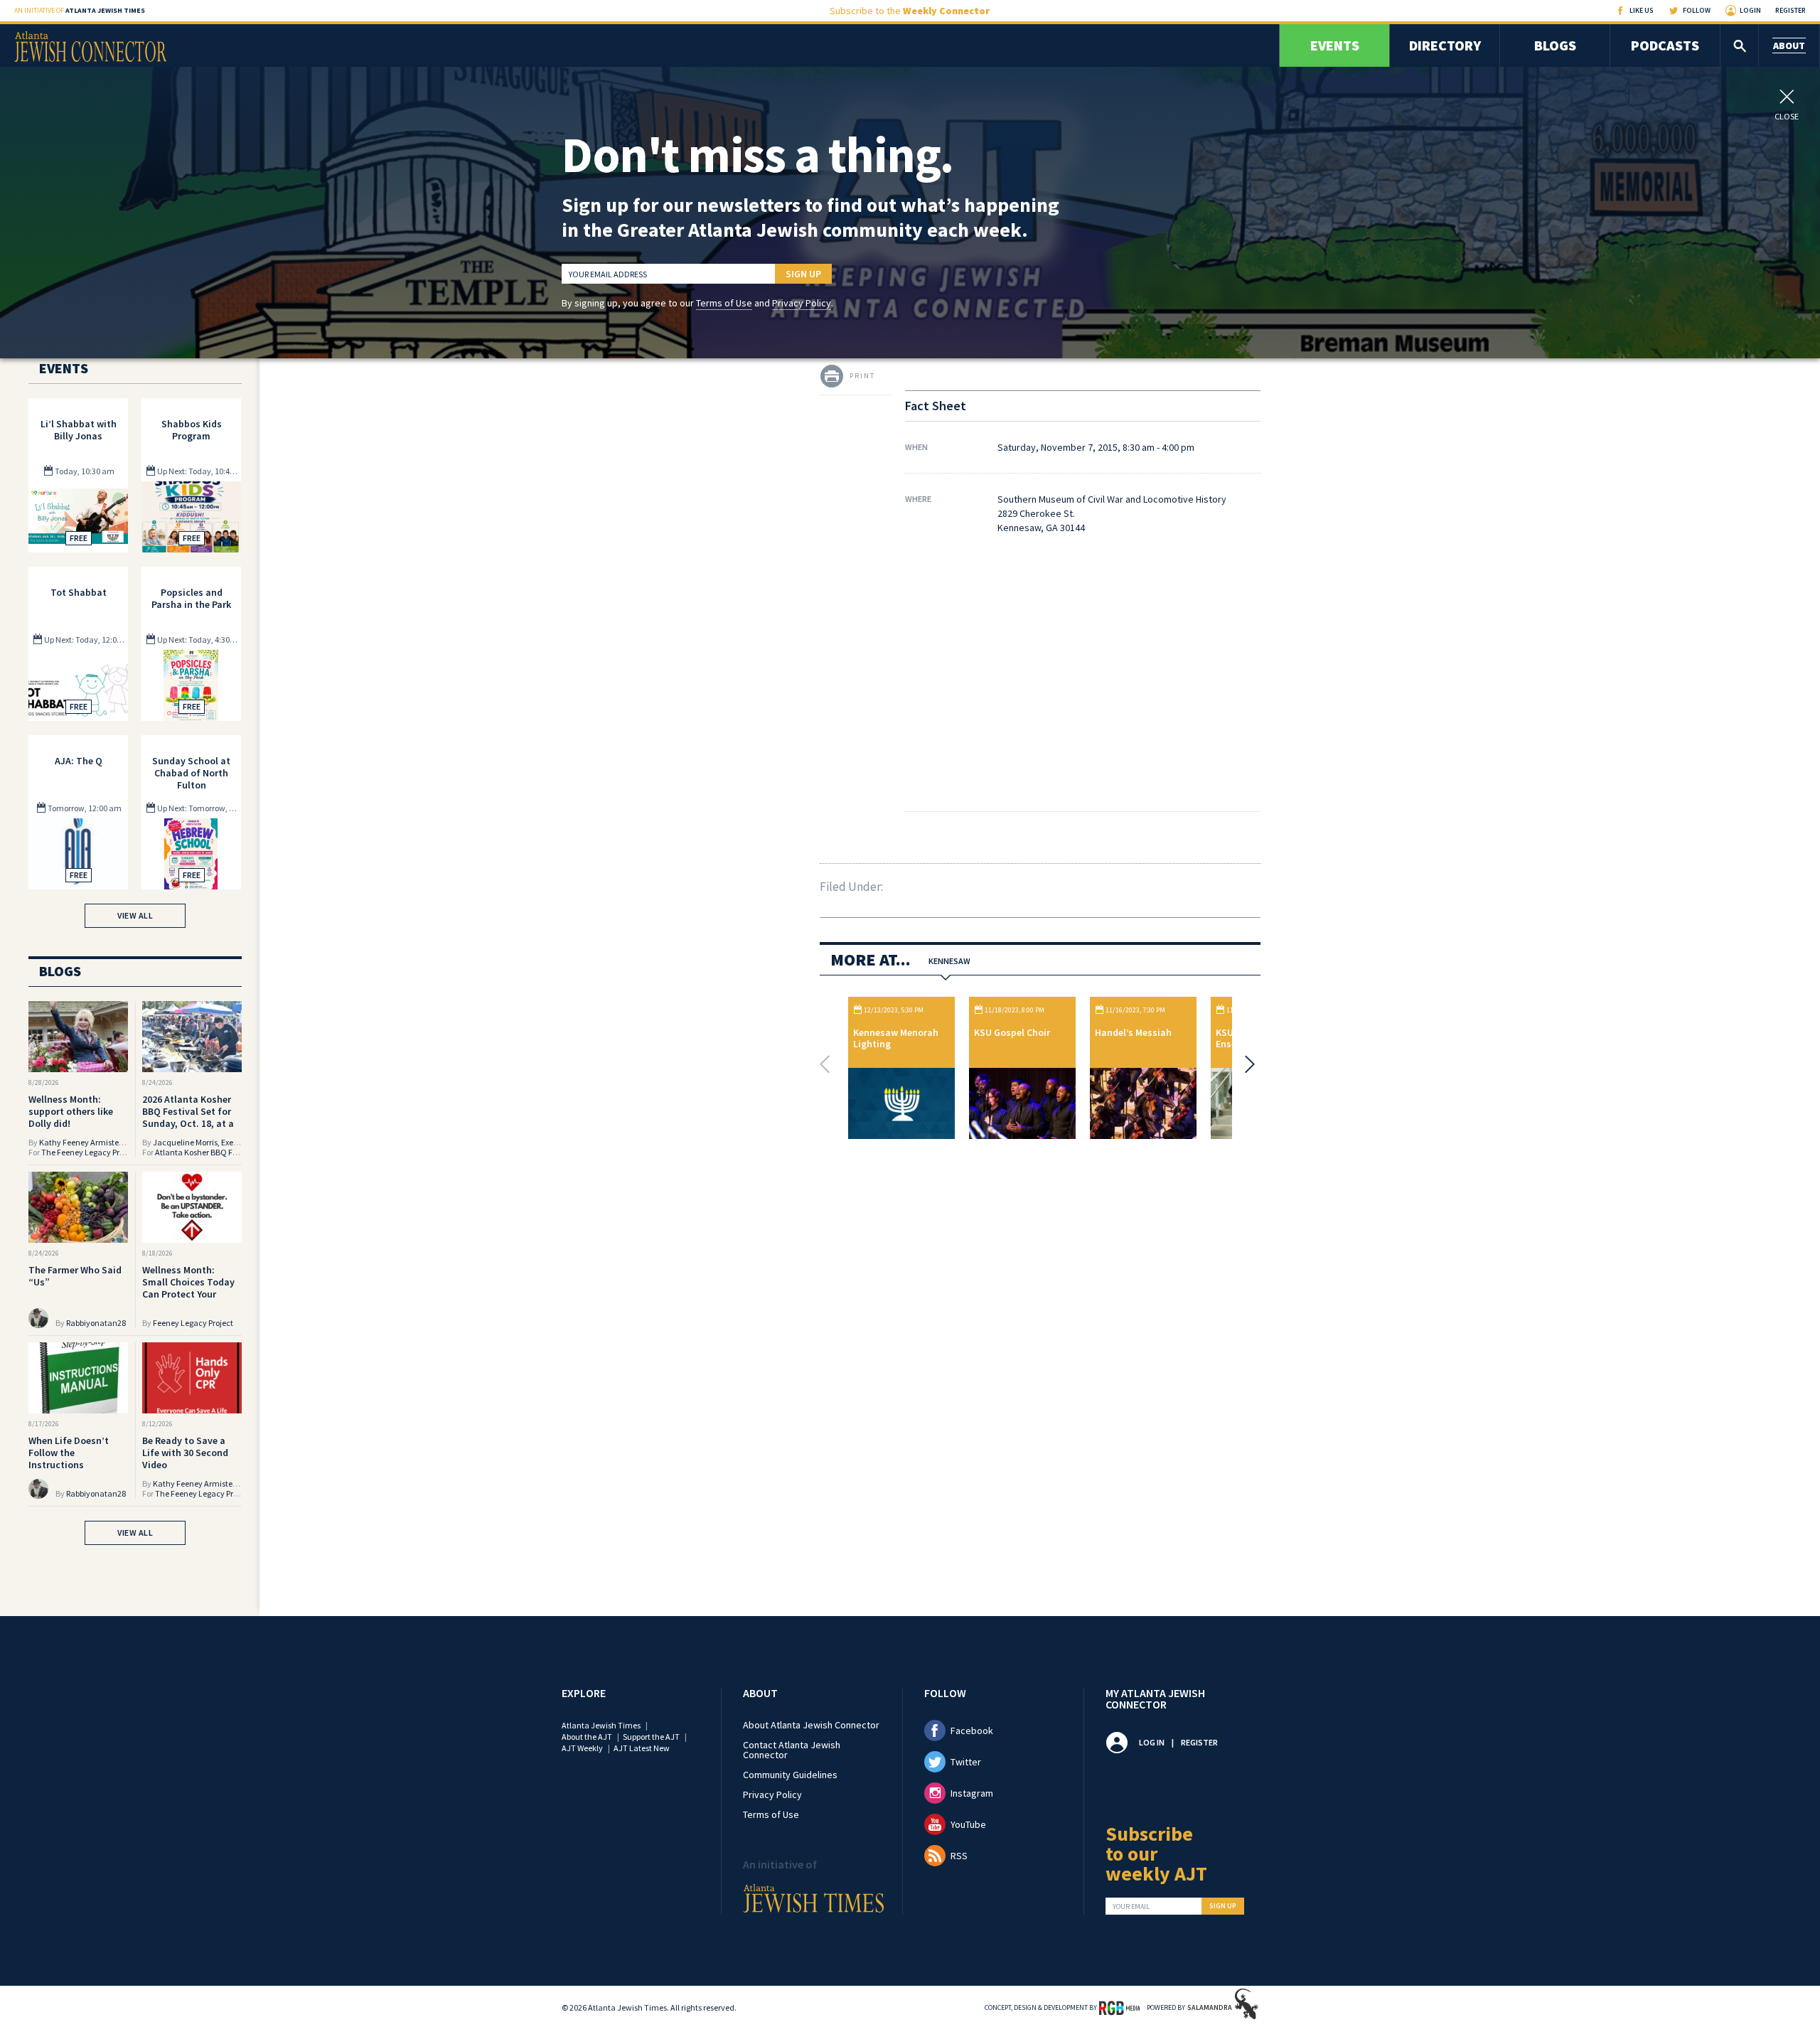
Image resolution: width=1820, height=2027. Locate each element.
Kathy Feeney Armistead (84, 1142)
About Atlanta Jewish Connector (811, 1725)
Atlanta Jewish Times (601, 1725)
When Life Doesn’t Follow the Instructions (69, 1453)
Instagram (972, 1793)
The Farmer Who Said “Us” (75, 1276)
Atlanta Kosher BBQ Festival (206, 1152)
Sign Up (803, 274)
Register (1790, 10)
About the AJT (587, 1737)
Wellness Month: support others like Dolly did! (71, 1111)
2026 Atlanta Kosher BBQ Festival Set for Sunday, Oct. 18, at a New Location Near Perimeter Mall (188, 1123)
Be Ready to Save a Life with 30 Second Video (185, 1453)
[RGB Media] (1119, 2007)
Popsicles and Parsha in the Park (191, 598)
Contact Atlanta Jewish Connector (792, 1750)
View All (135, 915)
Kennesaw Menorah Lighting (896, 1038)
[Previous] (828, 1064)
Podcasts (1665, 45)
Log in (1152, 1742)
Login (1750, 10)
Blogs (1555, 45)
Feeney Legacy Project (193, 1323)
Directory (1445, 45)
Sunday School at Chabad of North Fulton (191, 773)
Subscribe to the (910, 11)
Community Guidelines (790, 1775)
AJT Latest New (642, 1748)
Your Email (1131, 1907)
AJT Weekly (582, 1748)
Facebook (972, 1731)
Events (1335, 45)
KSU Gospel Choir (1012, 1032)
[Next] (1246, 1064)
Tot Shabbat (79, 592)
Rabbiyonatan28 (96, 1323)
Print (862, 376)
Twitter (966, 1762)
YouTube (968, 1824)
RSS (959, 1856)
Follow (1697, 10)
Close (1787, 116)
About (1789, 46)
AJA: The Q (79, 761)
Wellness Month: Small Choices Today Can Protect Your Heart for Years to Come (188, 1294)
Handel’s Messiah (1133, 1032)
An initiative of (80, 10)
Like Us (1642, 10)
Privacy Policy (802, 303)
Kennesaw (949, 961)
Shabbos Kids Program (192, 430)
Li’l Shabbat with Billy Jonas (79, 430)
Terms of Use (724, 303)
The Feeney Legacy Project (89, 1152)
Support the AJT (651, 1737)
